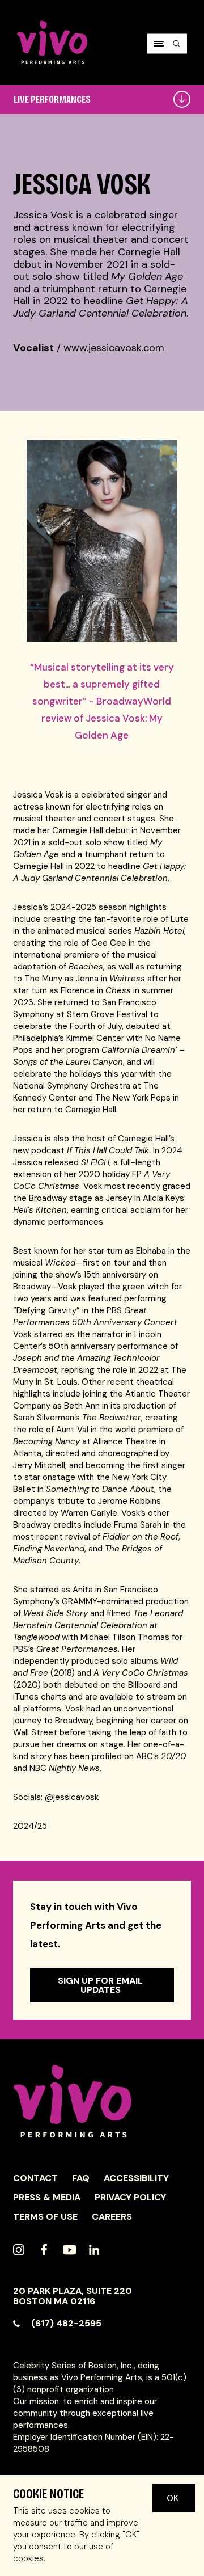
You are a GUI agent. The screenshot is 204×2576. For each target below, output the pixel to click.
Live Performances (52, 99)
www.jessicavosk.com (114, 348)
